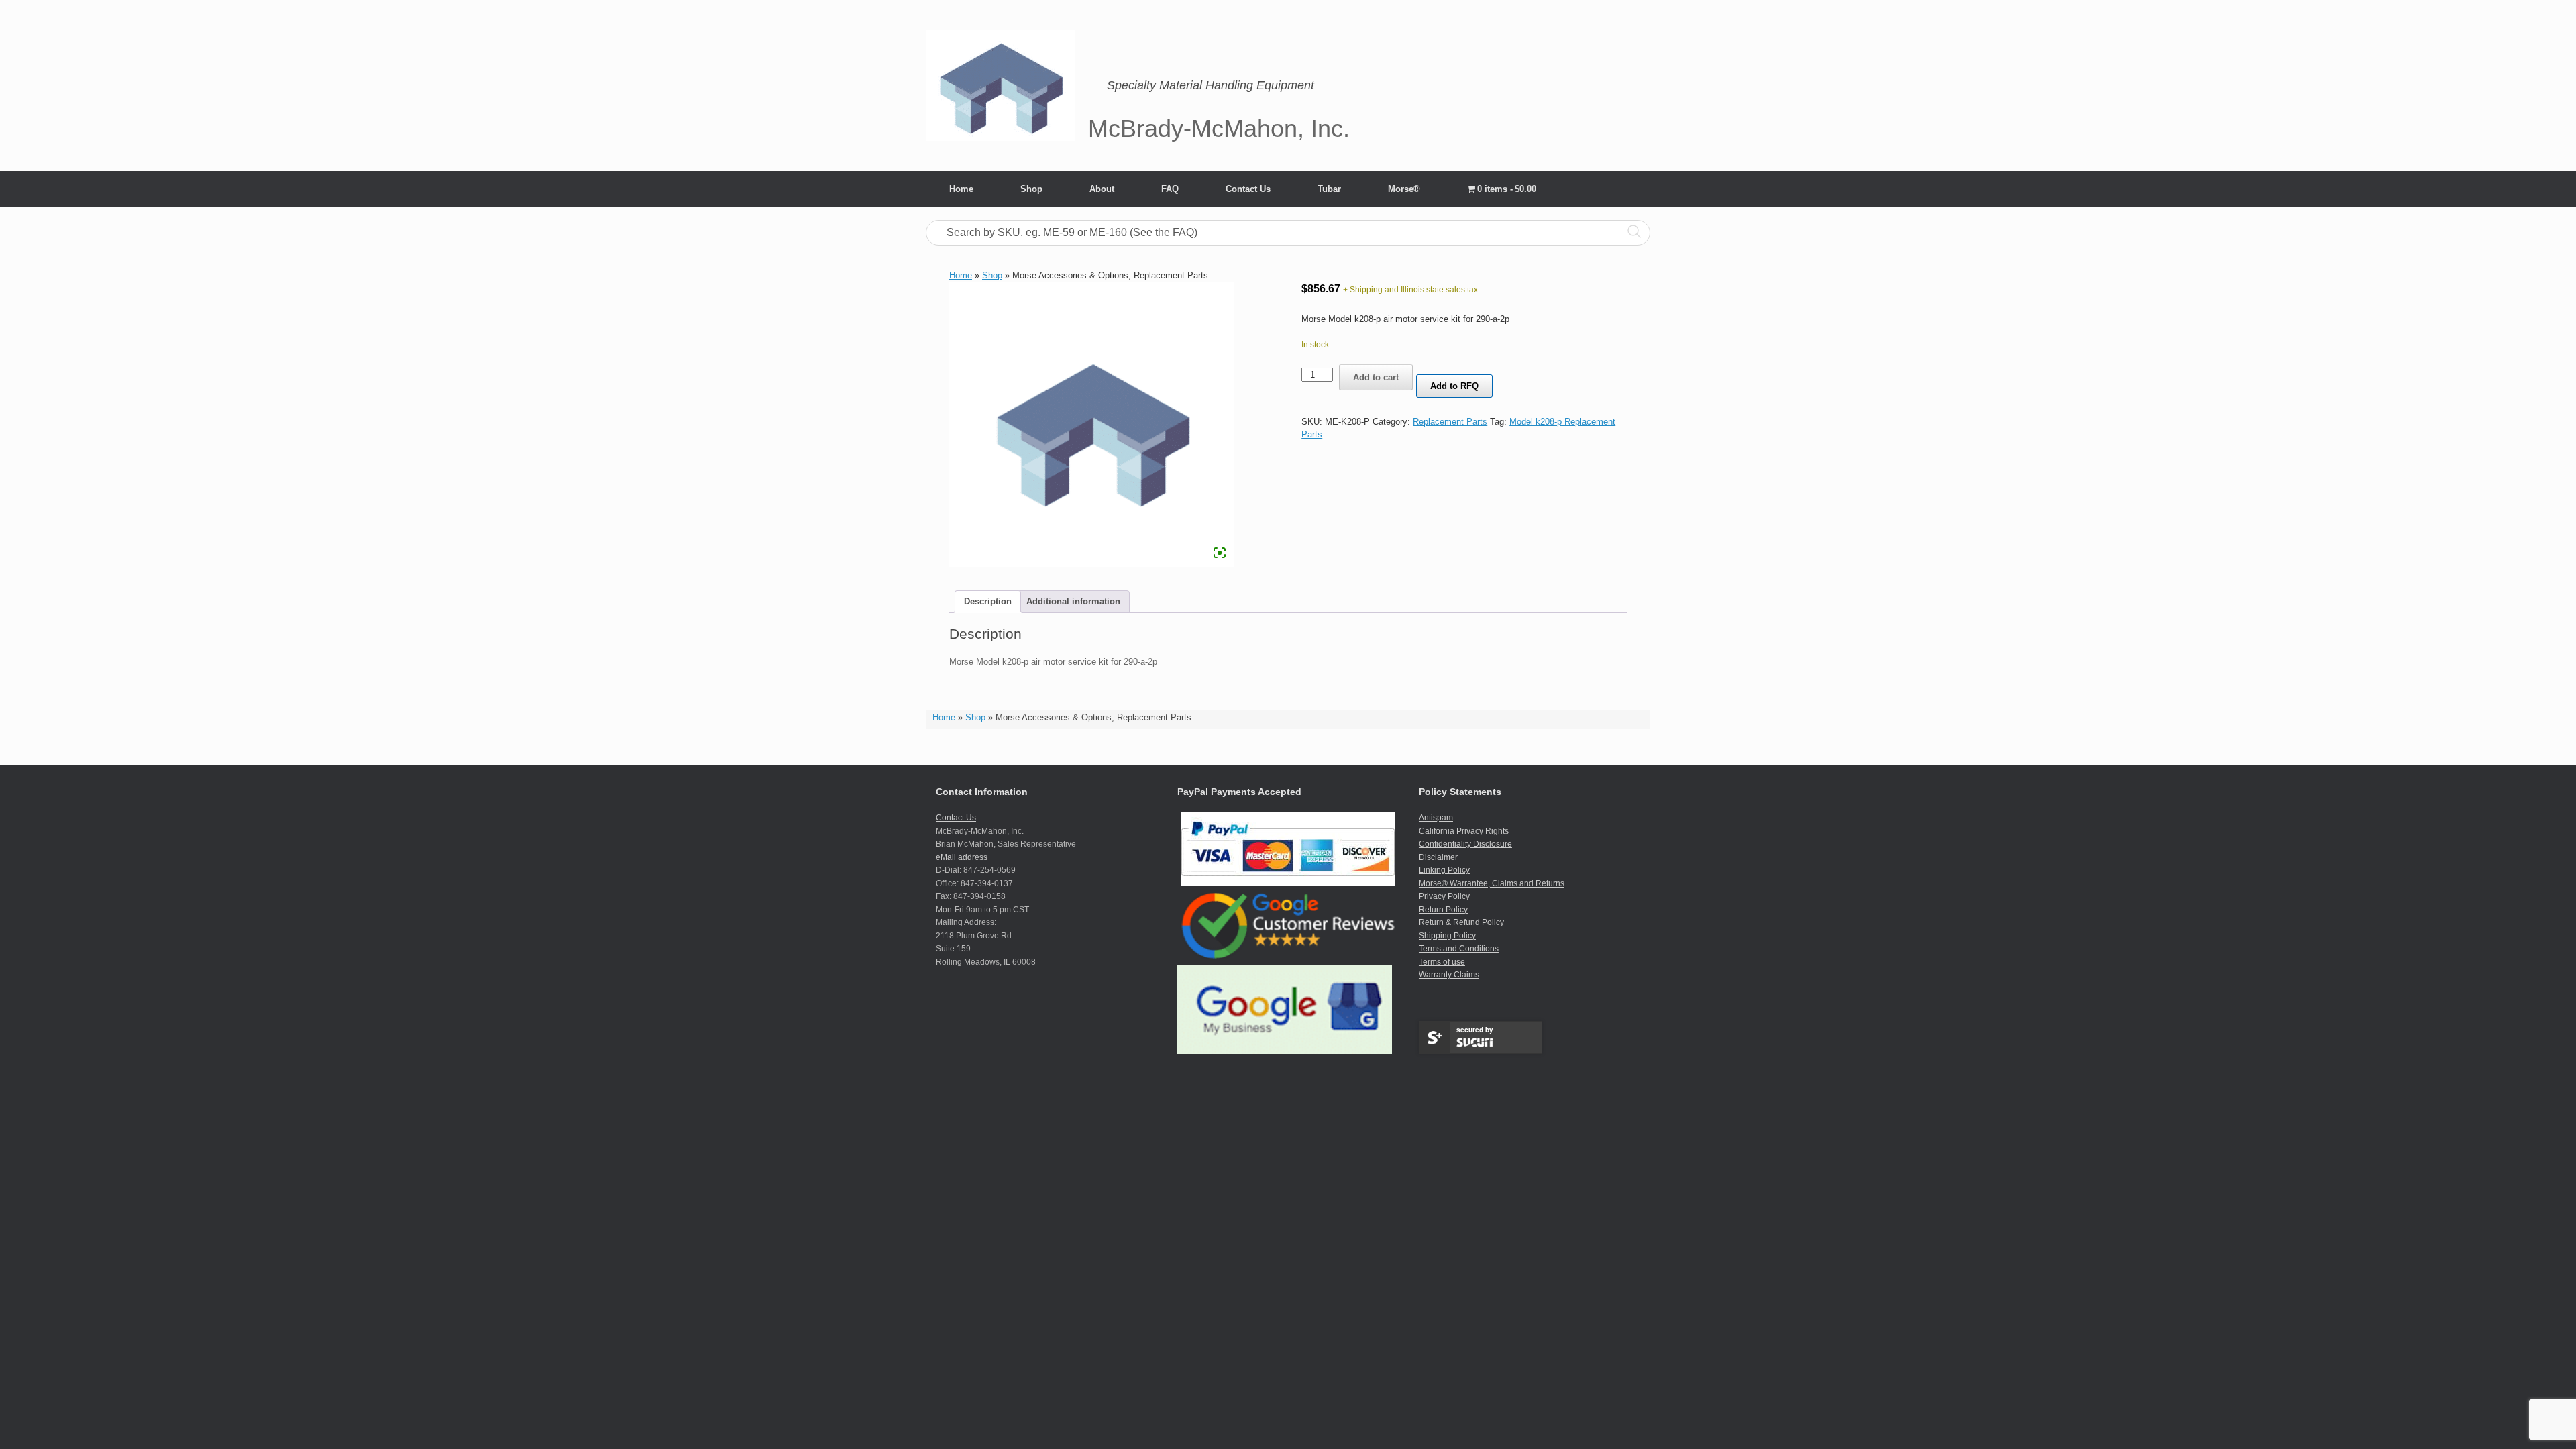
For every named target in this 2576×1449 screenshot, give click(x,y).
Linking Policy (1444, 870)
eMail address (962, 857)
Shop (1031, 189)
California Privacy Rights (1464, 831)
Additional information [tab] (1073, 601)
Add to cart (1376, 377)
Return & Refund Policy (1461, 922)
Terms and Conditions (1459, 949)
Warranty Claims (1449, 975)
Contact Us (1248, 189)
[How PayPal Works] (1288, 883)
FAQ (1170, 189)
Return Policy (1443, 910)
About (1102, 189)
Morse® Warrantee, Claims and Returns (1492, 883)
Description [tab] (988, 601)
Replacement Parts (1450, 422)
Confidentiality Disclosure (1465, 844)
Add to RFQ (1454, 386)
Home (961, 189)
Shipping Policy (1447, 936)
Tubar (1329, 189)
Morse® (1404, 189)
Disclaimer (1438, 857)
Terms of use (1442, 962)
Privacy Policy (1444, 896)
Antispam (1436, 818)
